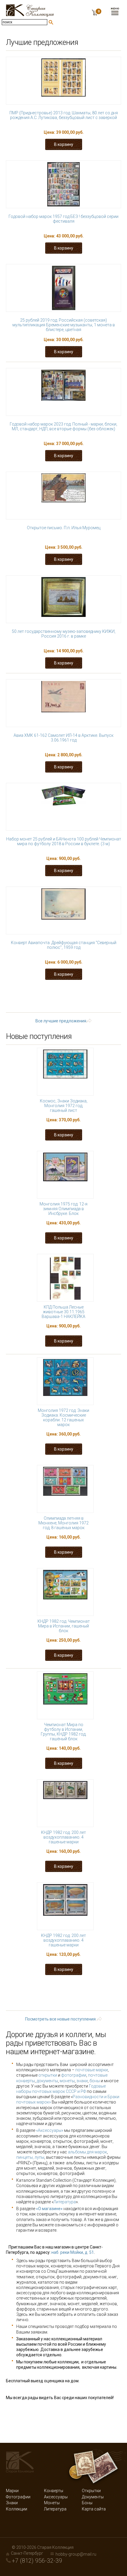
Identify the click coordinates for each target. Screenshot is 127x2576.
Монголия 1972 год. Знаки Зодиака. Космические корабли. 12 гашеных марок (63, 1417)
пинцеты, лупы (30, 2157)
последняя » (69, 1008)
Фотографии (18, 2497)
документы (47, 2081)
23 (97, 997)
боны (95, 2081)
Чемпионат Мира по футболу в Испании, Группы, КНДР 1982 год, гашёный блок (63, 1732)
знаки (82, 2081)
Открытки (91, 2491)
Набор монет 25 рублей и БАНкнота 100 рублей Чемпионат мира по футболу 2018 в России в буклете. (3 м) (64, 841)
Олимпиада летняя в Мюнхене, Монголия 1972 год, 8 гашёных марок (63, 1523)
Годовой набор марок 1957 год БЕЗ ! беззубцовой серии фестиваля (63, 219)
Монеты (52, 2503)
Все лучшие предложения (61, 1021)
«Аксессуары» (50, 2130)
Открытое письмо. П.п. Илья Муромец (64, 528)
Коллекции (17, 2509)
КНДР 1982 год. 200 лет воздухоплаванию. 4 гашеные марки (63, 1837)
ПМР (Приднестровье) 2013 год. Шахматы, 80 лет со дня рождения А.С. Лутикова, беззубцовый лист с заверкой (64, 115)
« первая (30, 992)
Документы (93, 2497)
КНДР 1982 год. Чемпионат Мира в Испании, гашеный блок (64, 1626)
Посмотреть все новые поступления (60, 2019)
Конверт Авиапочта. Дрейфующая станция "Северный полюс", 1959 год (64, 945)
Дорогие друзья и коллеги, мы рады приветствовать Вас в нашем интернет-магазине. (56, 2043)
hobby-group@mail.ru (76, 2554)
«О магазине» (49, 2209)
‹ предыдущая (68, 992)
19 (23, 997)
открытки (48, 2075)
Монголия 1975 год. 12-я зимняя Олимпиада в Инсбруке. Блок (63, 1209)
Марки (12, 2491)
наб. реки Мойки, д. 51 (73, 2252)
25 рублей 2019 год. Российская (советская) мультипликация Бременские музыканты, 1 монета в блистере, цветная (64, 325)
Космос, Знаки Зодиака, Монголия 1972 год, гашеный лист (64, 1106)
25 (39, 1003)
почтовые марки (92, 2070)
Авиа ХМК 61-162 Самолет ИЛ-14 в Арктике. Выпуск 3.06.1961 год (63, 738)
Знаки (12, 2503)
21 (60, 997)
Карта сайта (94, 2509)
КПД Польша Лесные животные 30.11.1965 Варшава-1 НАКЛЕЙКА (63, 1312)
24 (115, 997)
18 (115, 992)
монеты (67, 2081)
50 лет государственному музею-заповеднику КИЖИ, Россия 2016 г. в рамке (64, 634)
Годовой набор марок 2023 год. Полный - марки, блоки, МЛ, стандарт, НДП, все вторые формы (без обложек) (63, 426)
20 (42, 997)
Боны (87, 2503)
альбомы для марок (87, 2152)
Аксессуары (56, 2497)
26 (58, 1003)
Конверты (54, 2491)
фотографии (74, 2075)
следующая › (87, 1003)
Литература (65, 2202)
